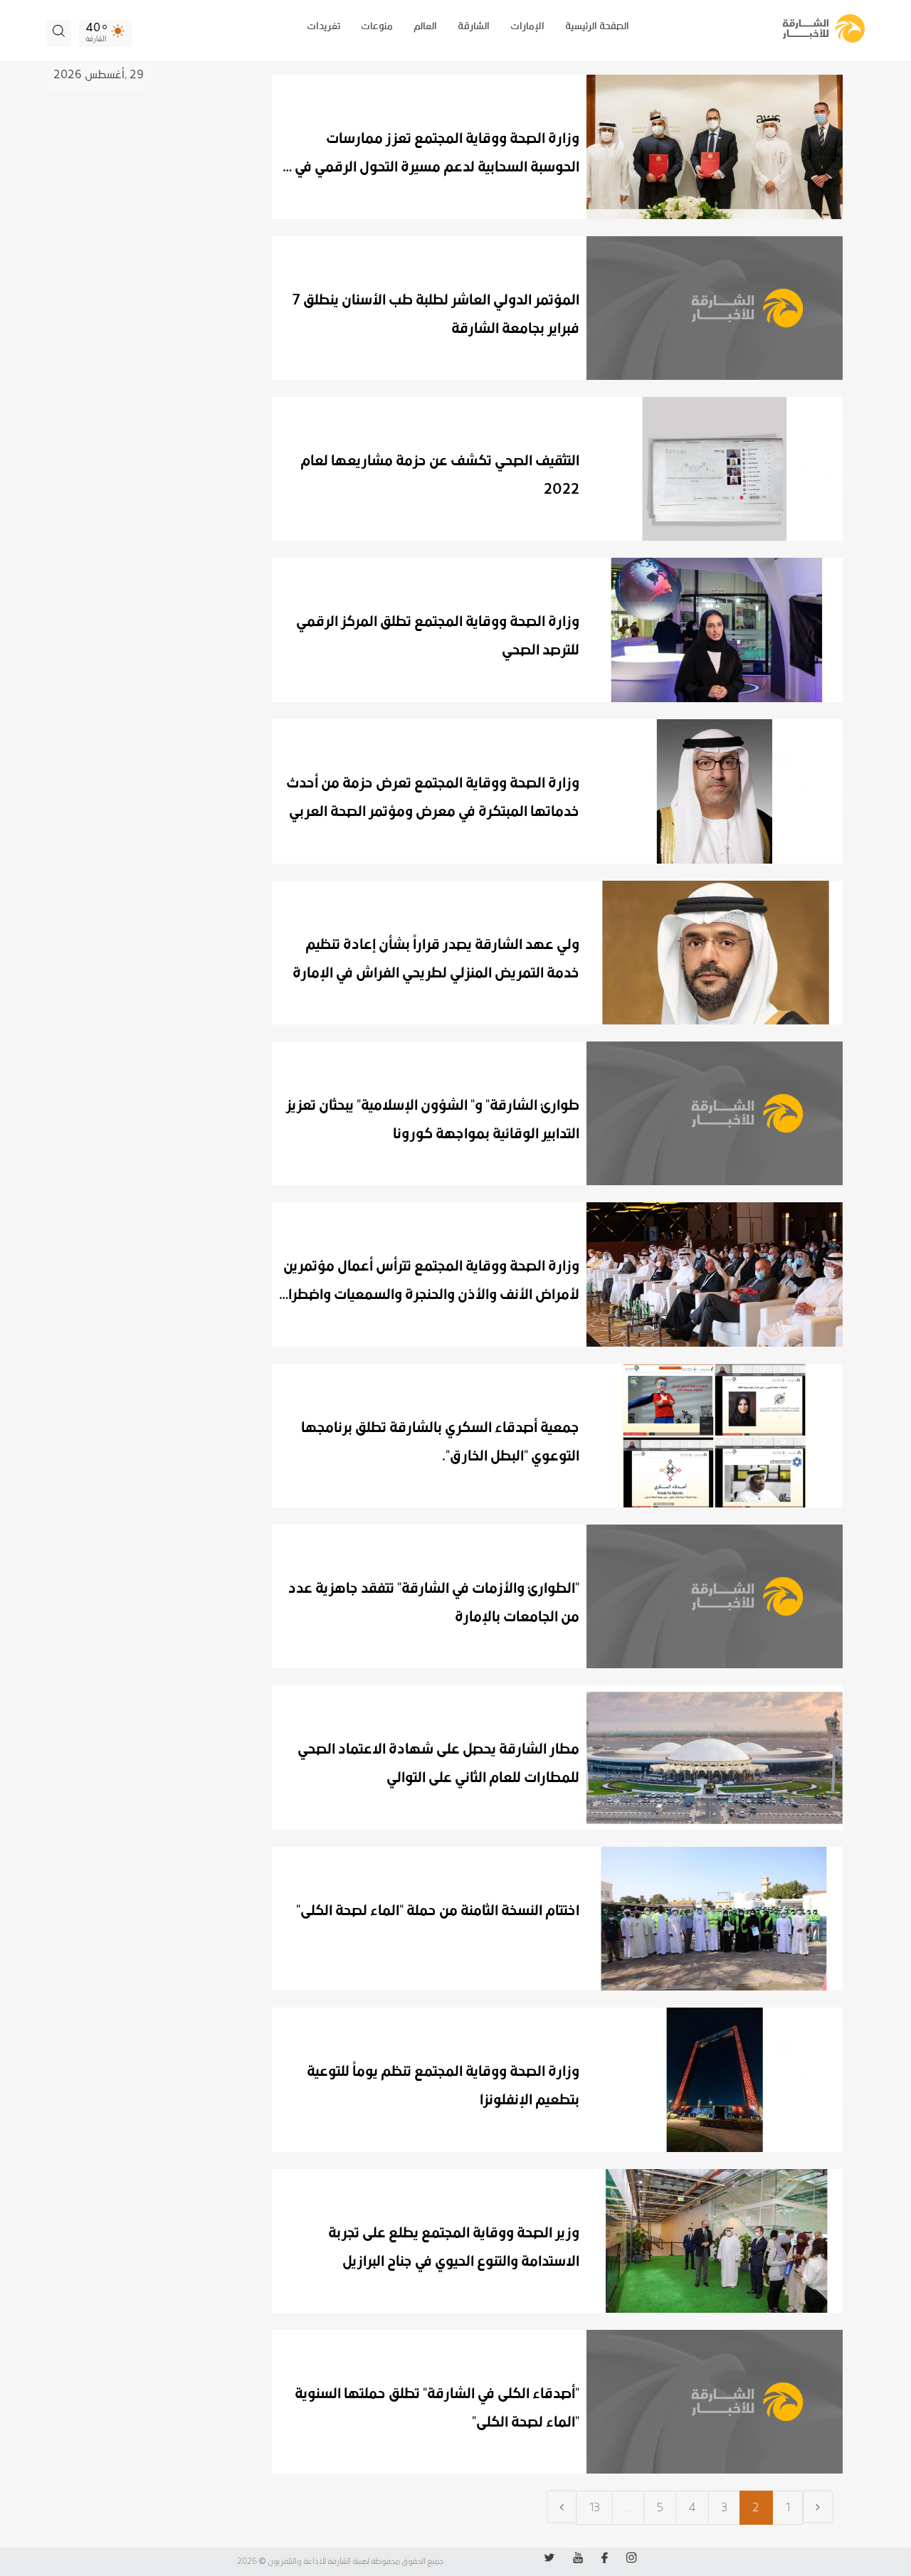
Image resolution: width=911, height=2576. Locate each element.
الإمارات (527, 26)
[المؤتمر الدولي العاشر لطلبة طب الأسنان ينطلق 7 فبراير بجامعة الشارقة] (557, 308)
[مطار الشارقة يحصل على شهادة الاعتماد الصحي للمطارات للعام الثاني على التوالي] (557, 1758)
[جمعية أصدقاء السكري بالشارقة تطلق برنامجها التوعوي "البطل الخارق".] (557, 1436)
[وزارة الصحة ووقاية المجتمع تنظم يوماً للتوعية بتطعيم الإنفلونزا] (557, 2080)
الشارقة (474, 26)
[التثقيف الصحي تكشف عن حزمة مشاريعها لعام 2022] (557, 469)
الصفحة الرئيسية (597, 26)
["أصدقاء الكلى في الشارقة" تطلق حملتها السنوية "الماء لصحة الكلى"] (557, 2402)
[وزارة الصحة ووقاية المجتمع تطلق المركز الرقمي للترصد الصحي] (557, 630)
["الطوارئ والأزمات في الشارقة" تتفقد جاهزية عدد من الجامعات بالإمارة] (557, 1596)
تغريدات (323, 26)
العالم (425, 26)
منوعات (377, 26)
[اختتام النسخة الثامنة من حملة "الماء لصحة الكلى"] (557, 1919)
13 (594, 2508)
